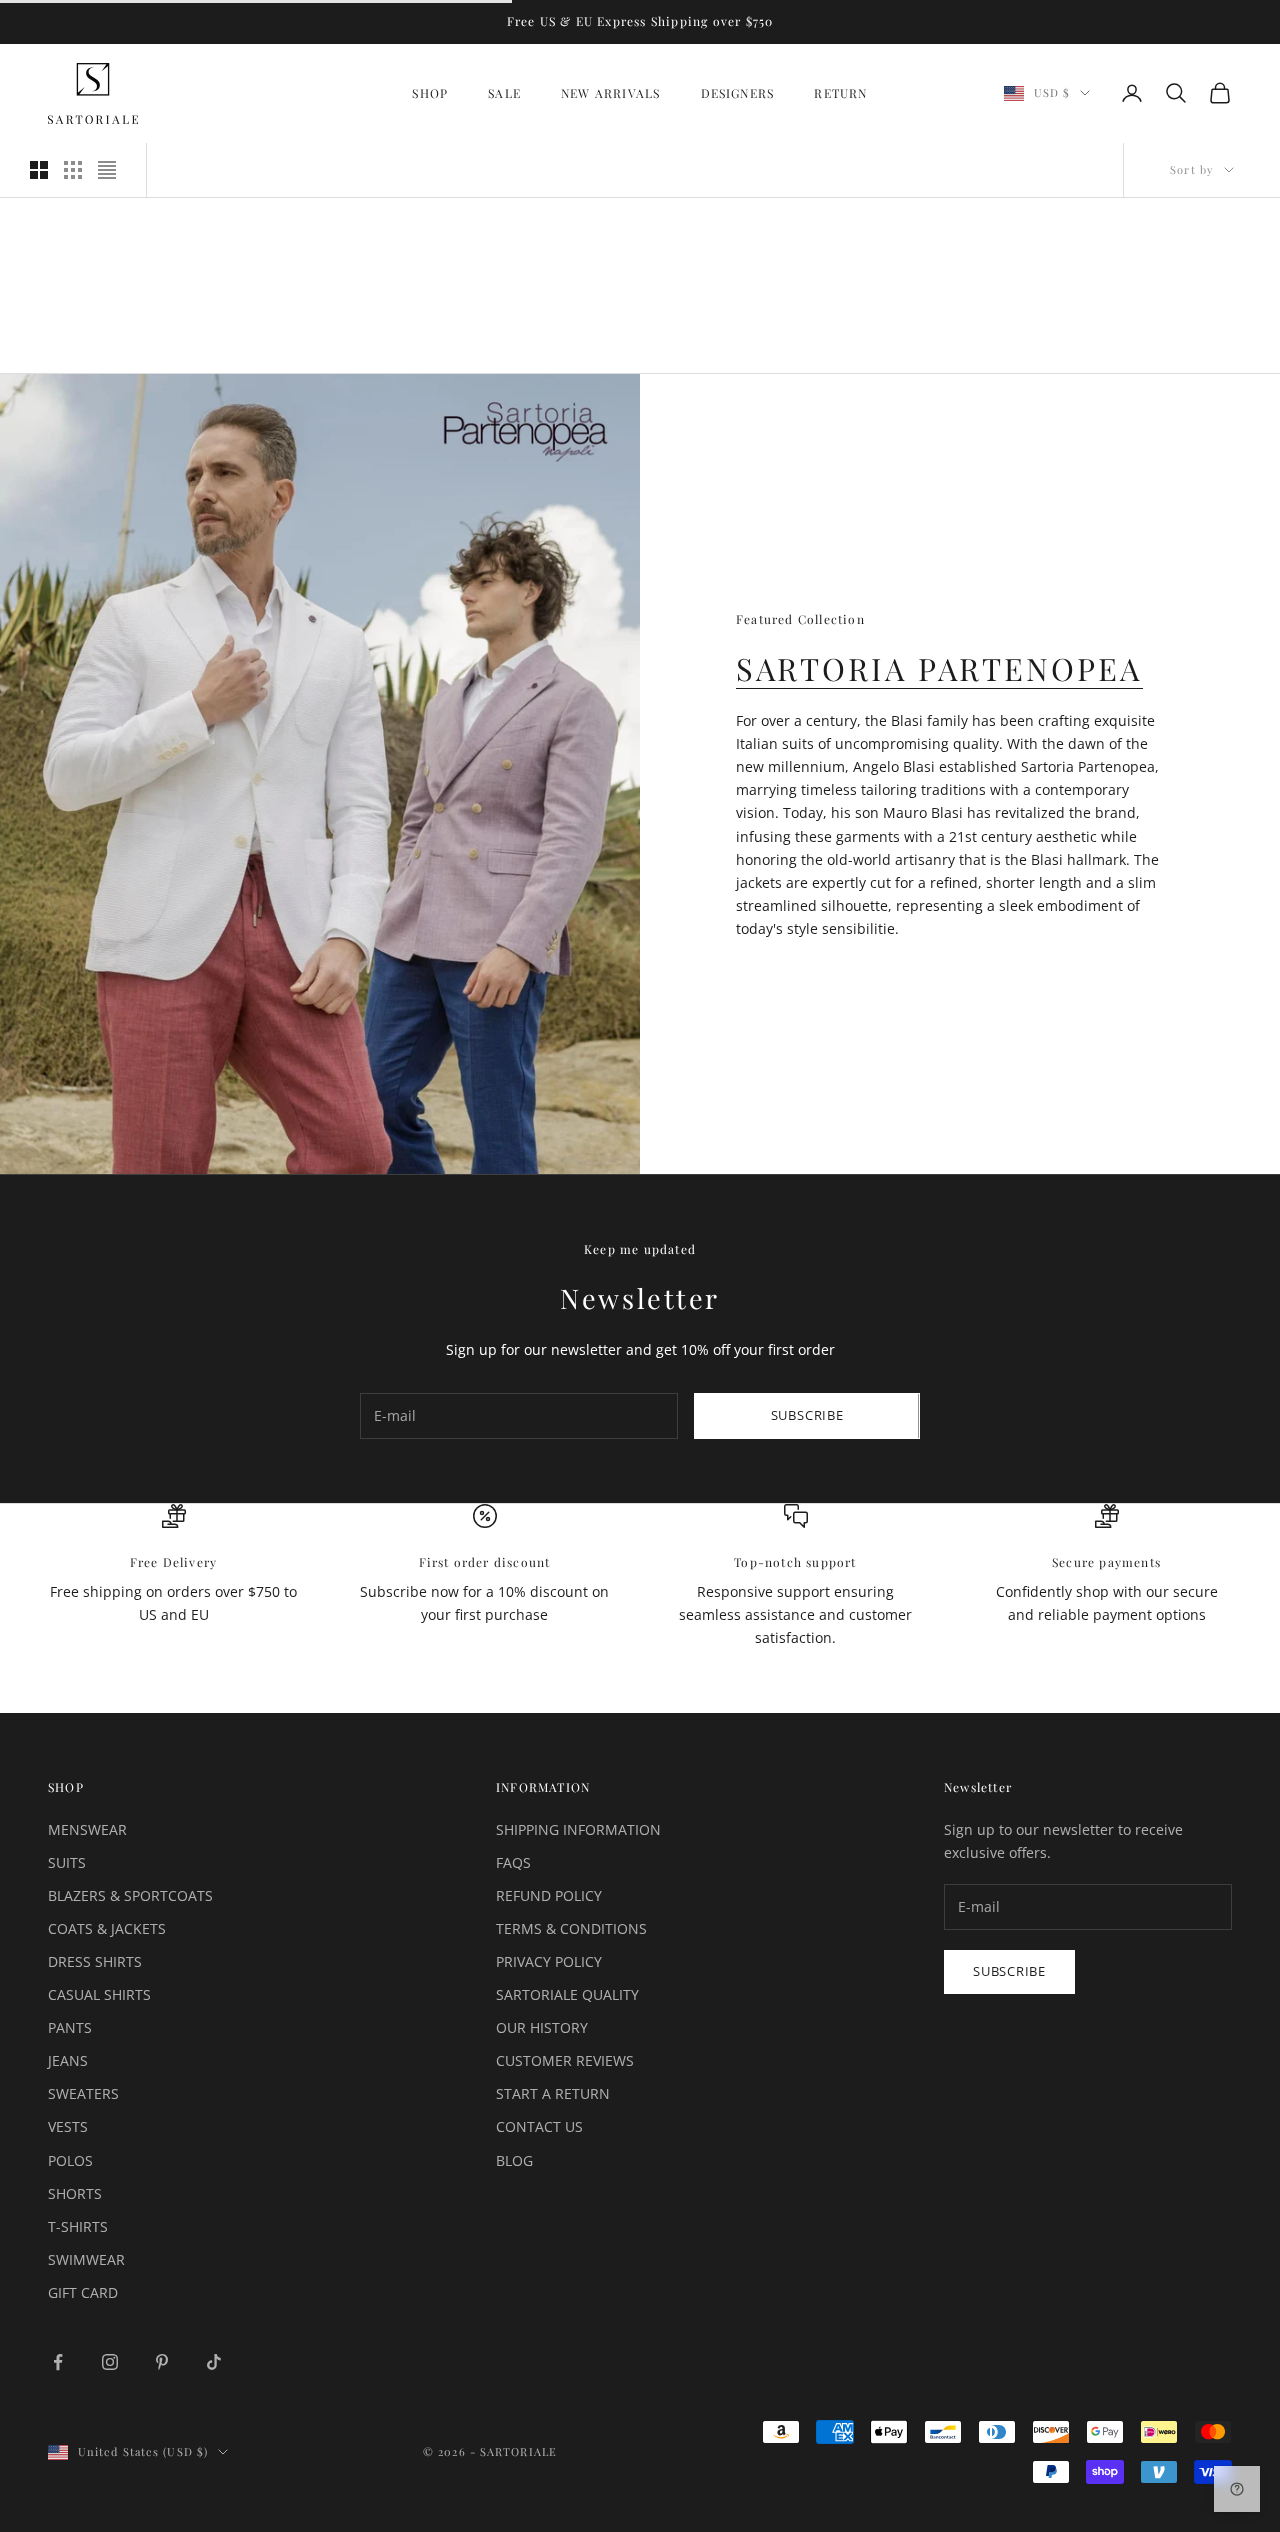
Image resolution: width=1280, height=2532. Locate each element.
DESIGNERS (738, 93)
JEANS (68, 2060)
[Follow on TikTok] (214, 2362)
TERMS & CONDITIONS (571, 1928)
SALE (504, 93)
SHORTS (75, 2193)
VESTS (68, 2126)
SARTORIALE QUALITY (567, 1994)
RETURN (840, 93)
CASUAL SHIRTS (99, 1994)
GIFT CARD (83, 2292)
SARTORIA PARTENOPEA (939, 668)
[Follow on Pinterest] (162, 2362)
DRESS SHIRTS (95, 1961)
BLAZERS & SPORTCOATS (130, 1895)
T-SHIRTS (78, 2226)
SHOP (430, 93)
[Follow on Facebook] (58, 2362)
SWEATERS (83, 2093)
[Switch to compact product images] (107, 170)
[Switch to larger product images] (39, 170)
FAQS (513, 1862)
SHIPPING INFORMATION (578, 1829)
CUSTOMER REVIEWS (565, 2060)
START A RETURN (553, 2093)
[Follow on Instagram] (110, 2362)
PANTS (70, 2027)
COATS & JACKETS (107, 1928)
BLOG (514, 2160)
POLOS (70, 2160)
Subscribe (807, 1415)
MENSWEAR (87, 1829)
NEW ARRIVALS (610, 93)
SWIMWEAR (86, 2259)
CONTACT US (539, 2126)
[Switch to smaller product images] (73, 170)
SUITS (67, 1862)
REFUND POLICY (549, 1895)
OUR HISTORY (542, 2027)
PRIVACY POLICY (549, 1961)
